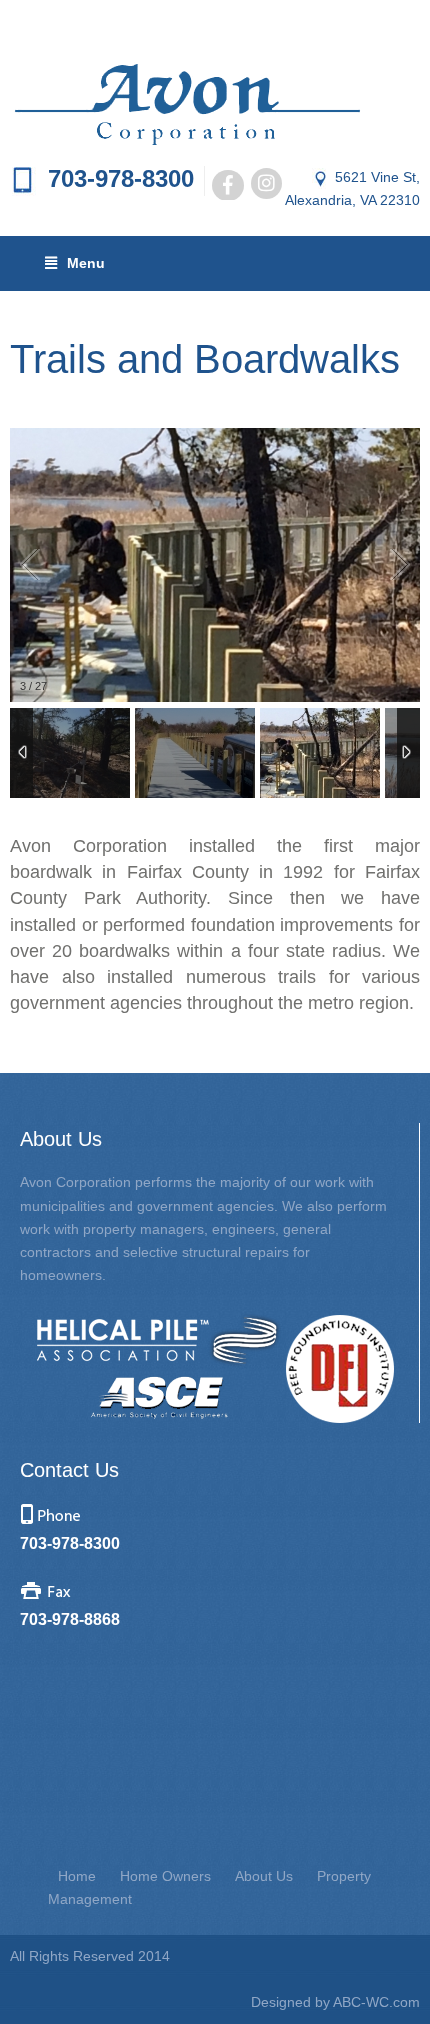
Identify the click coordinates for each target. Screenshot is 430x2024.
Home (77, 1876)
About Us (264, 1876)
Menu (86, 263)
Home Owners (165, 1876)
